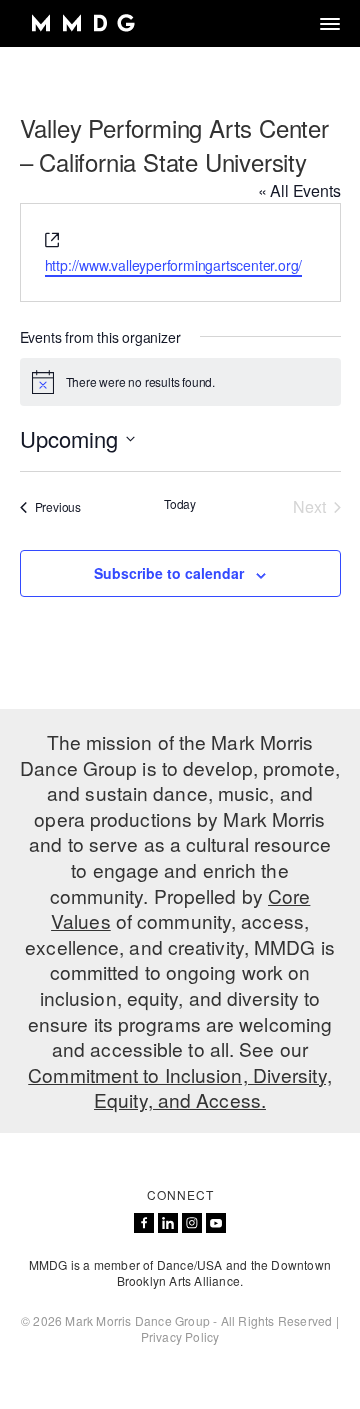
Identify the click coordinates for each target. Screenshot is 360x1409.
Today (180, 504)
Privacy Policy (180, 1336)
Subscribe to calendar (169, 573)
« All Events (299, 190)
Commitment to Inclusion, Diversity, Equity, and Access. (180, 1087)
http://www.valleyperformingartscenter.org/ (174, 265)
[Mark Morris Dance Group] (82, 23)
